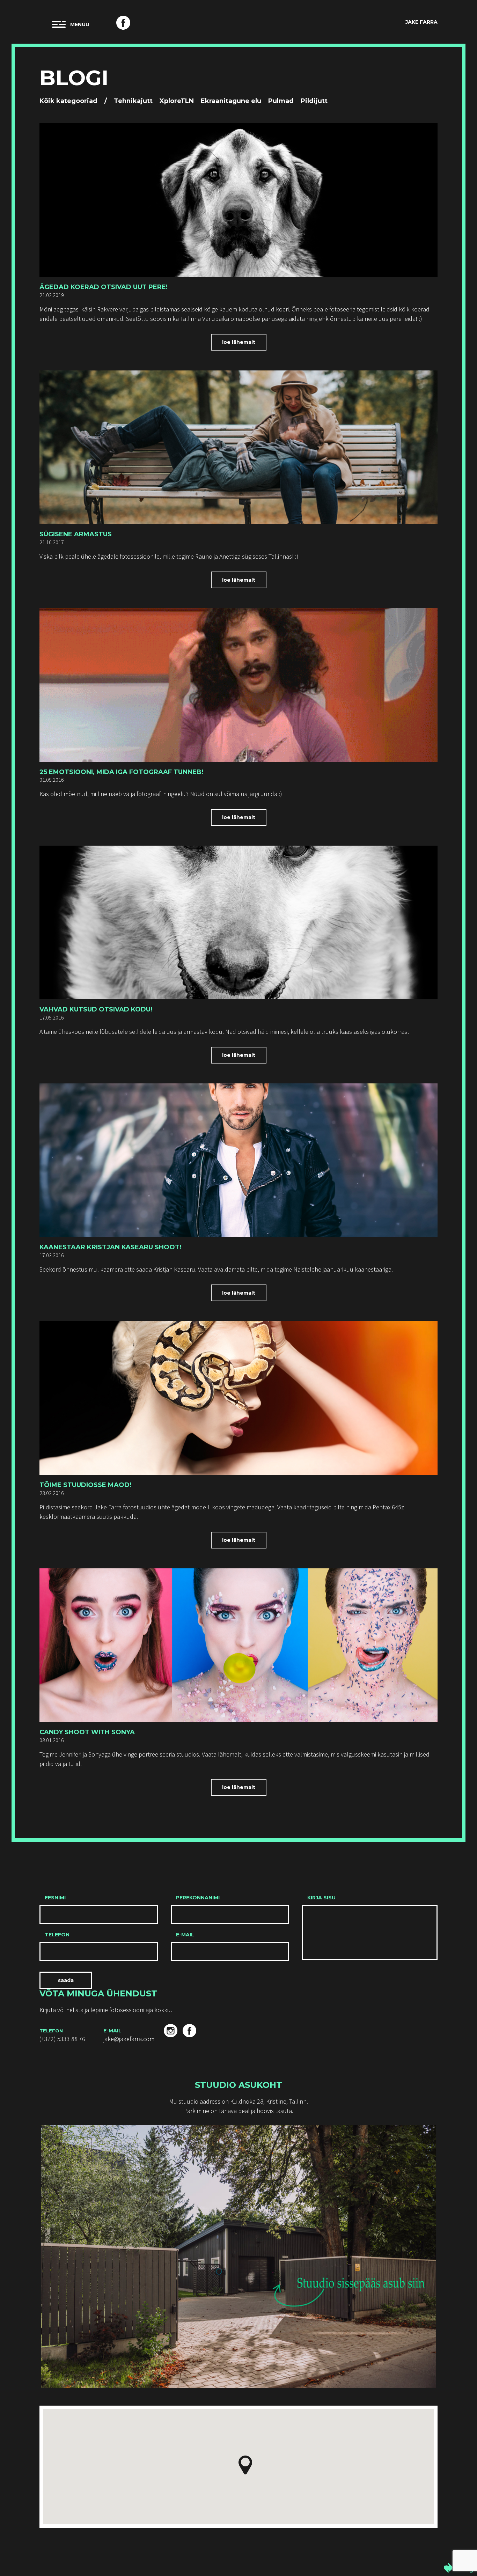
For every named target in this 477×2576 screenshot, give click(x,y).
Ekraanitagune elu (231, 101)
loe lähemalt (239, 342)
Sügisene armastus (76, 534)
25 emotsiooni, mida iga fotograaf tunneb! (121, 772)
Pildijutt (314, 101)
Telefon (57, 1935)
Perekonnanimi (198, 1898)
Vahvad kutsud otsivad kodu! (96, 1009)
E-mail (185, 1935)
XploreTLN (177, 101)
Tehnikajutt (133, 101)
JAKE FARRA (421, 22)
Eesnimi (55, 1898)
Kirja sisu (321, 1898)
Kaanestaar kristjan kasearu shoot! (110, 1247)
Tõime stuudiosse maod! (85, 1485)
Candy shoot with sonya (87, 1732)
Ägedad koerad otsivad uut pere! (104, 287)
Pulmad (281, 101)
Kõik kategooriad (68, 101)
